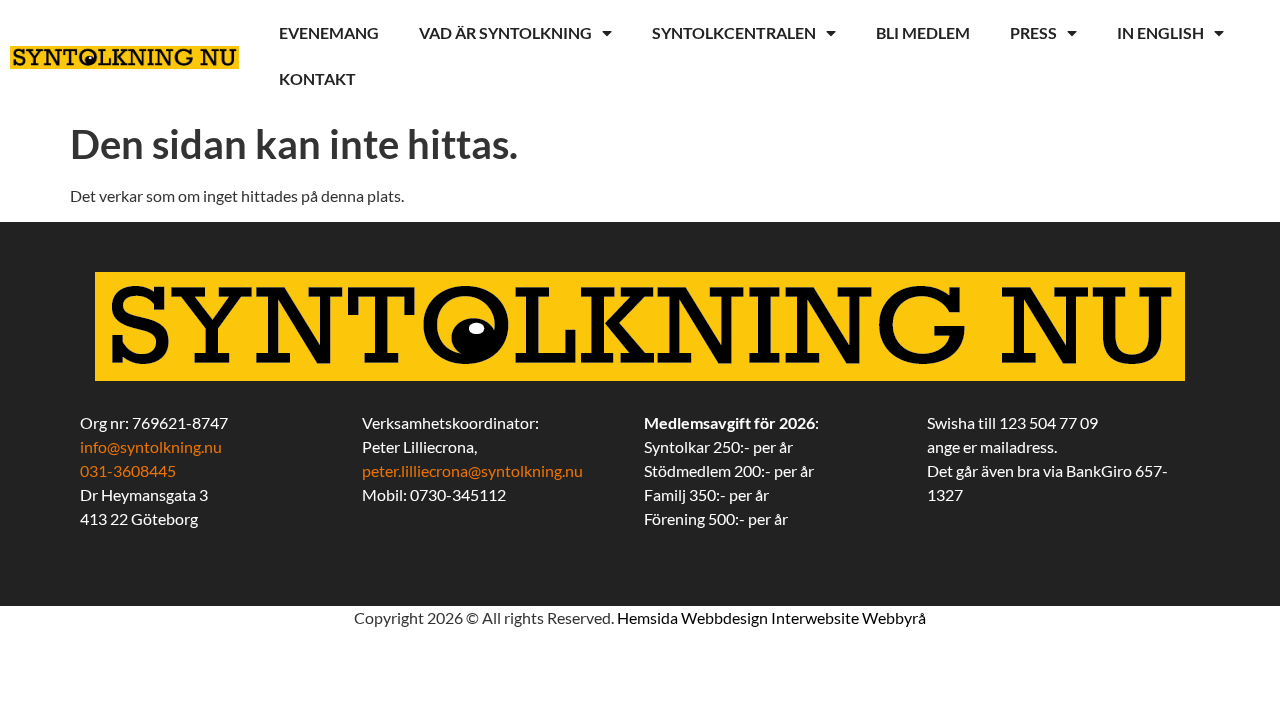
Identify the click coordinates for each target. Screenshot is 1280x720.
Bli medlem (923, 32)
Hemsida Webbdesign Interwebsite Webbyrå (771, 617)
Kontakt (317, 78)
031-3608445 (128, 470)
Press (1033, 32)
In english (1160, 32)
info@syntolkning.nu (151, 446)
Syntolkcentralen (734, 32)
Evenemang (329, 32)
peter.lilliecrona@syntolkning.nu (472, 470)
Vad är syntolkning (505, 32)
